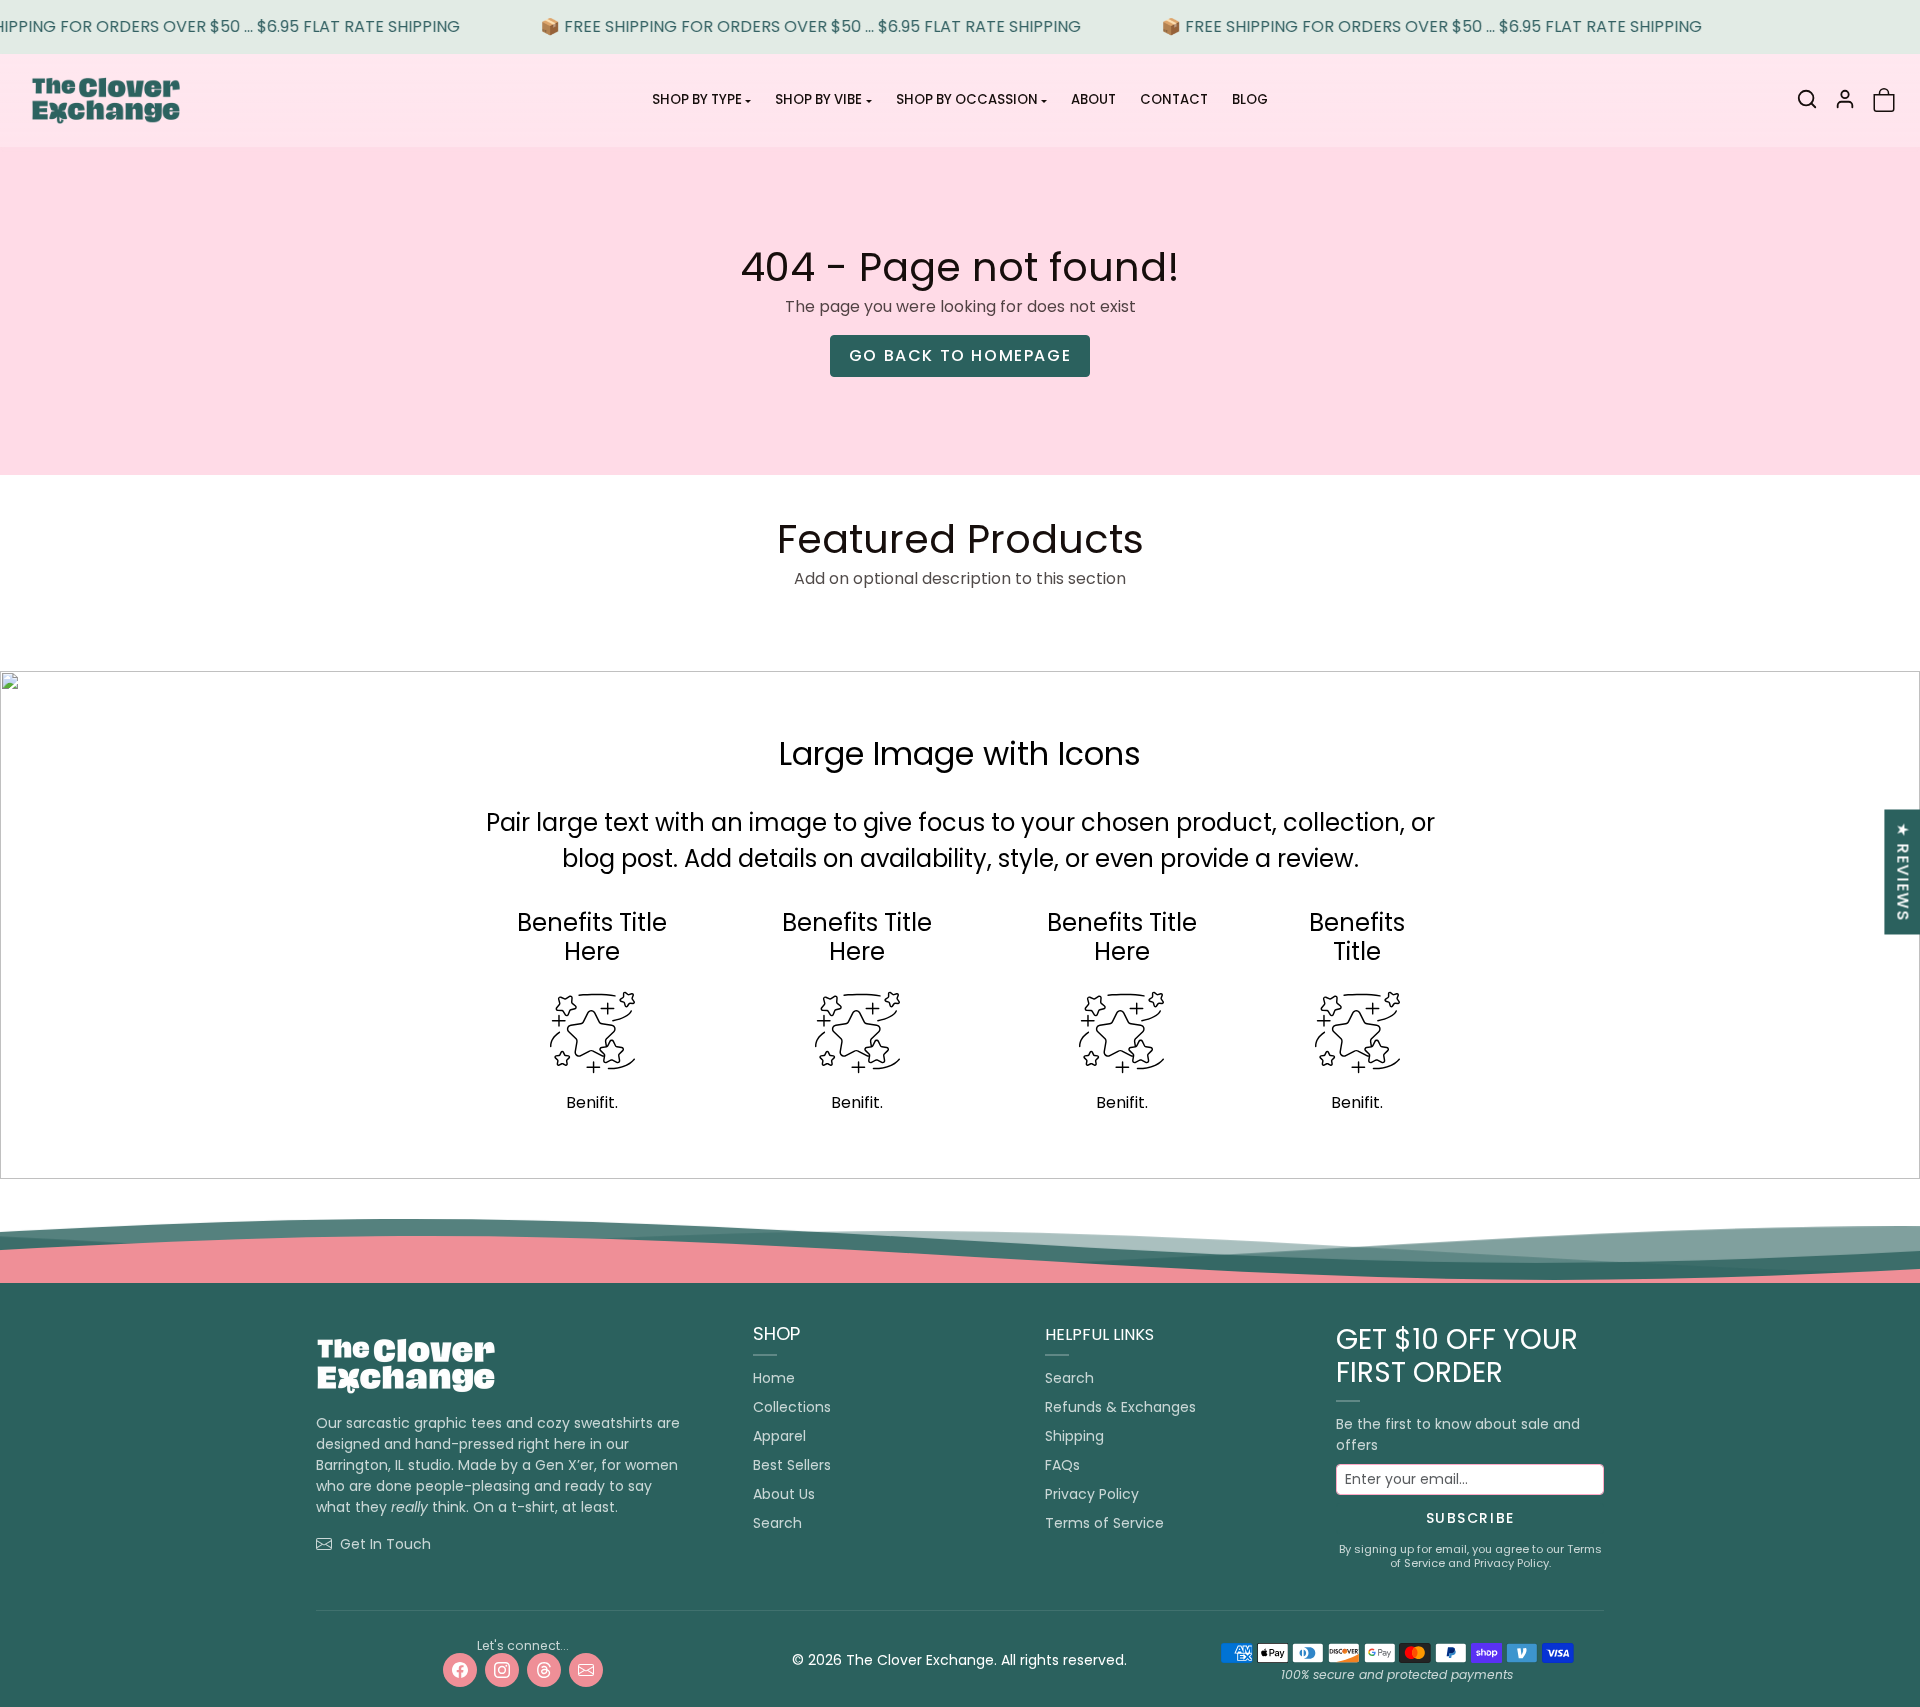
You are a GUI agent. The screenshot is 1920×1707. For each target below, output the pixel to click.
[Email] (586, 1670)
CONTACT (1174, 99)
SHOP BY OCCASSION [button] (967, 99)
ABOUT (1093, 99)
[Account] (1845, 99)
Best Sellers (792, 1465)
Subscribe (1470, 1518)
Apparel (779, 1436)
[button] (1807, 99)
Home (774, 1378)
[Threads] (544, 1670)
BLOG (1250, 99)
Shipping (1074, 1436)
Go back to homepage (960, 355)
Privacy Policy (1092, 1494)
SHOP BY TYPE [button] (697, 99)
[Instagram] (502, 1670)
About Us (784, 1494)
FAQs (1062, 1465)
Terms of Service (1104, 1523)
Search (777, 1523)
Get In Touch (385, 1544)
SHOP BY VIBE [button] (818, 99)
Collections (792, 1407)
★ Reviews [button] (1902, 871)
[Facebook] (460, 1670)
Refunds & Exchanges (1120, 1407)
